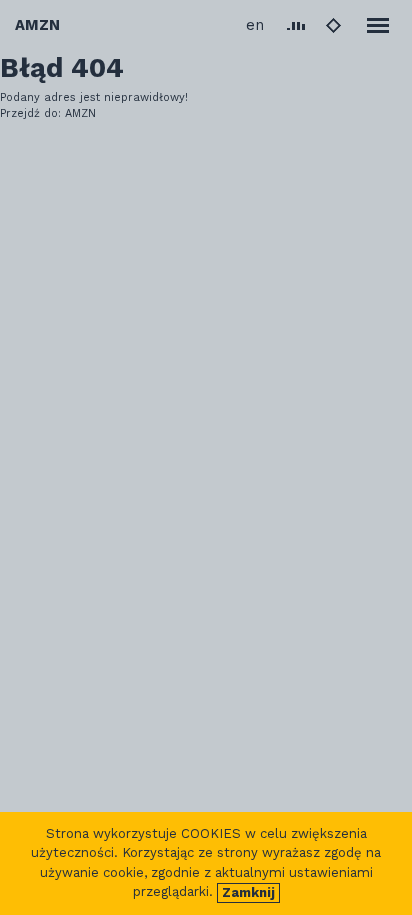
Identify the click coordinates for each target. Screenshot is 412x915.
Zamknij (248, 892)
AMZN (37, 25)
